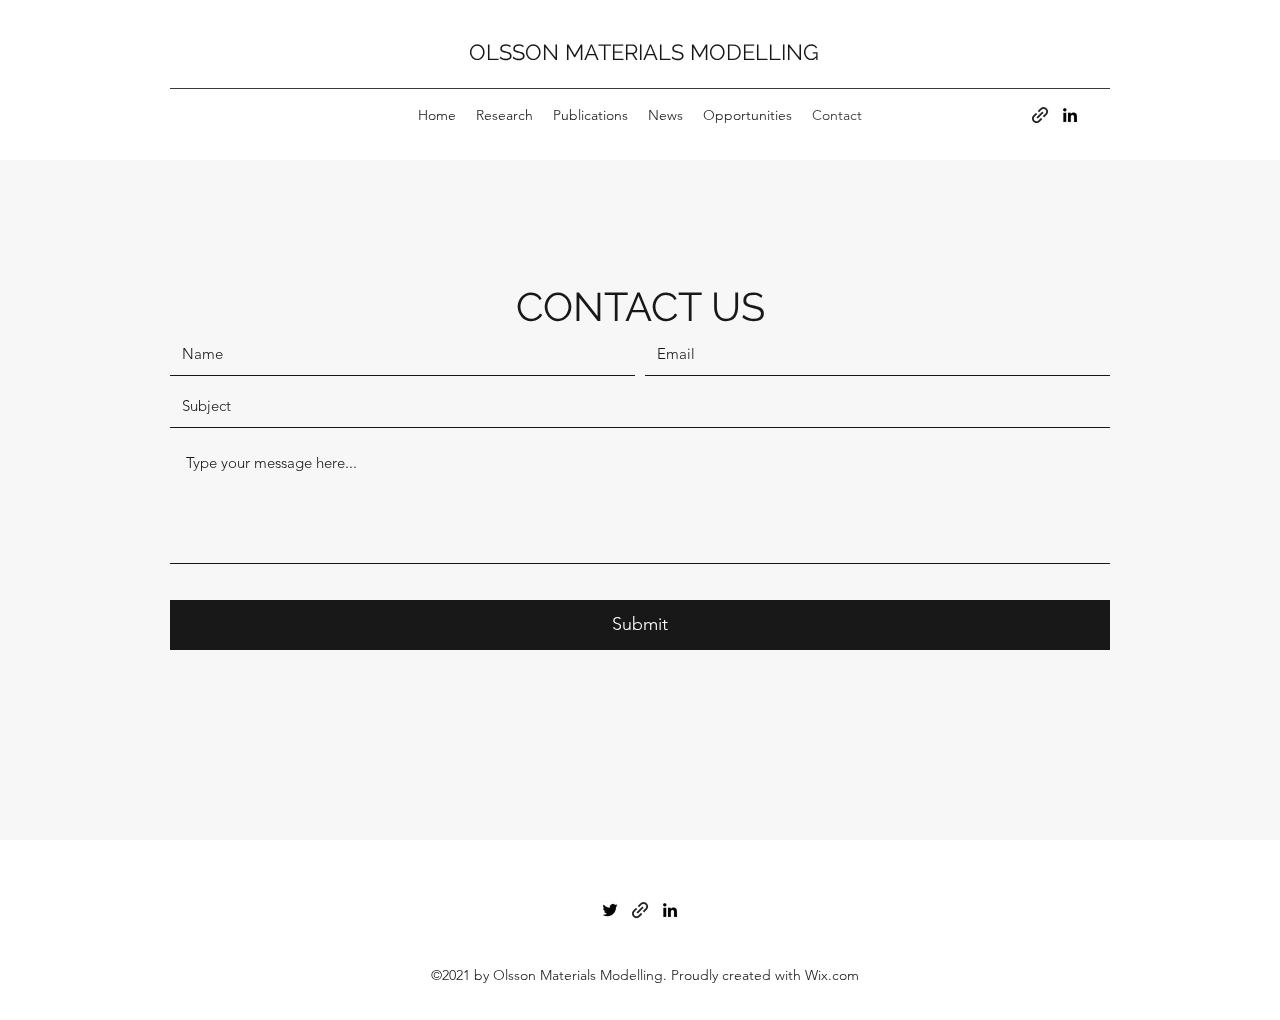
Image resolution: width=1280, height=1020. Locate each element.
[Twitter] (610, 910)
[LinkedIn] (1070, 115)
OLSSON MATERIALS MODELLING (644, 52)
